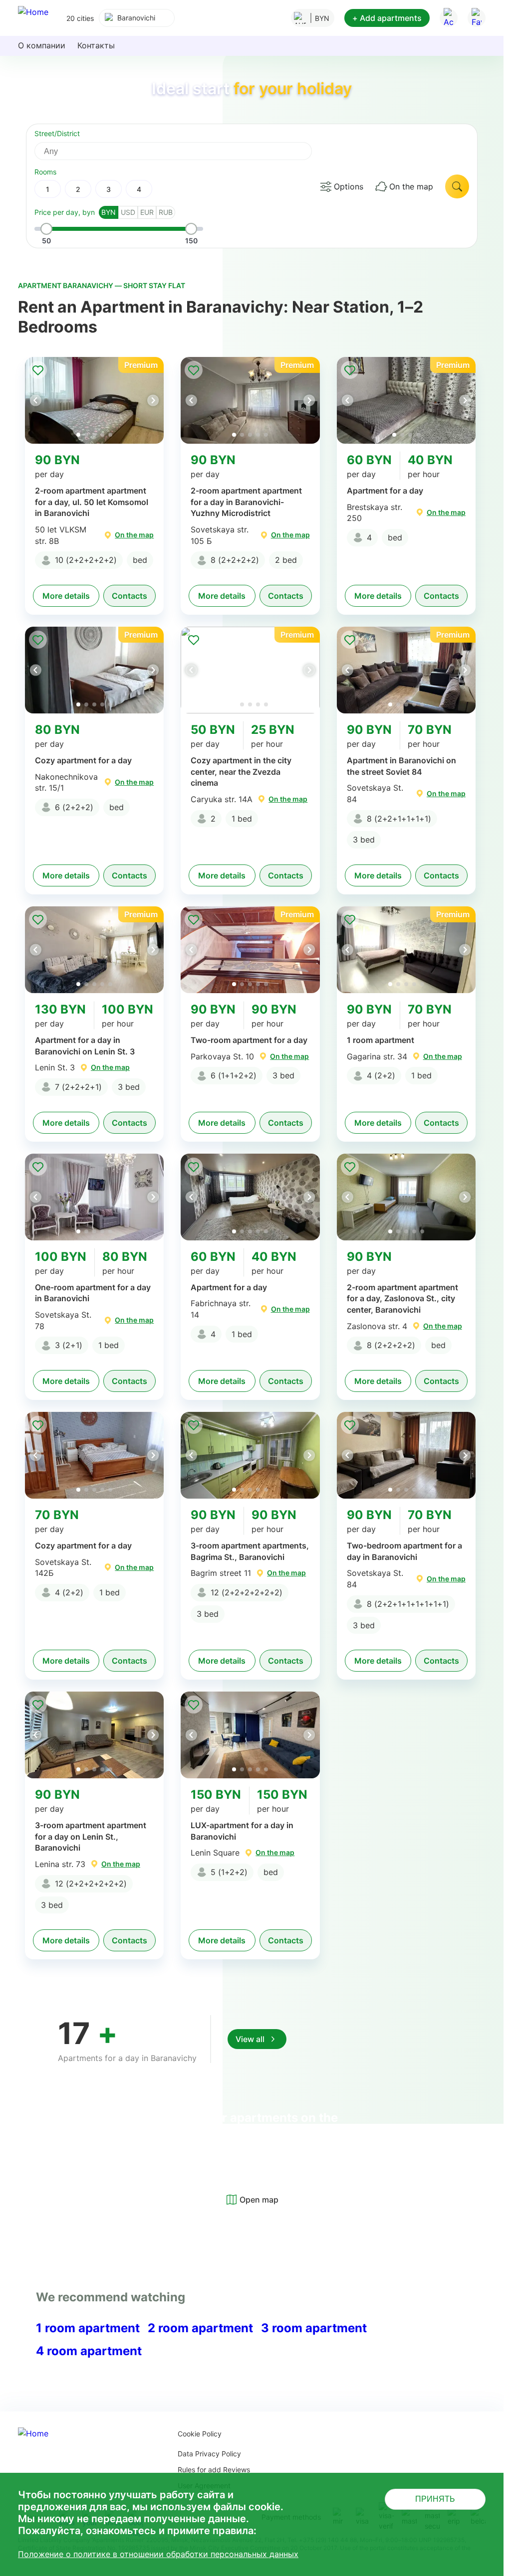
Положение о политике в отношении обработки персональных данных (158, 2554)
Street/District (57, 133)
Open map (259, 2200)
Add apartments (387, 18)
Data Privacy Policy (209, 2454)
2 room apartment (200, 2328)
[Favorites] (477, 18)
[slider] (46, 229)
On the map (411, 186)
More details (66, 596)
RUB (166, 212)
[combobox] (137, 18)
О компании (42, 45)
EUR (147, 212)
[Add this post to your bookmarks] (38, 370)
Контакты (96, 45)
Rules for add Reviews (214, 2470)
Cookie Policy (200, 2434)
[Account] (449, 18)
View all (250, 2039)
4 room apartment (89, 2351)
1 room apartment (88, 2328)
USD (128, 212)
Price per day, (65, 212)
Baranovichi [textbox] (136, 18)
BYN (109, 212)
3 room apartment (314, 2328)
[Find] (457, 186)
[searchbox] (182, 151)
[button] (153, 400)
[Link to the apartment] (94, 400)
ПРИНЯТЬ (435, 2499)
